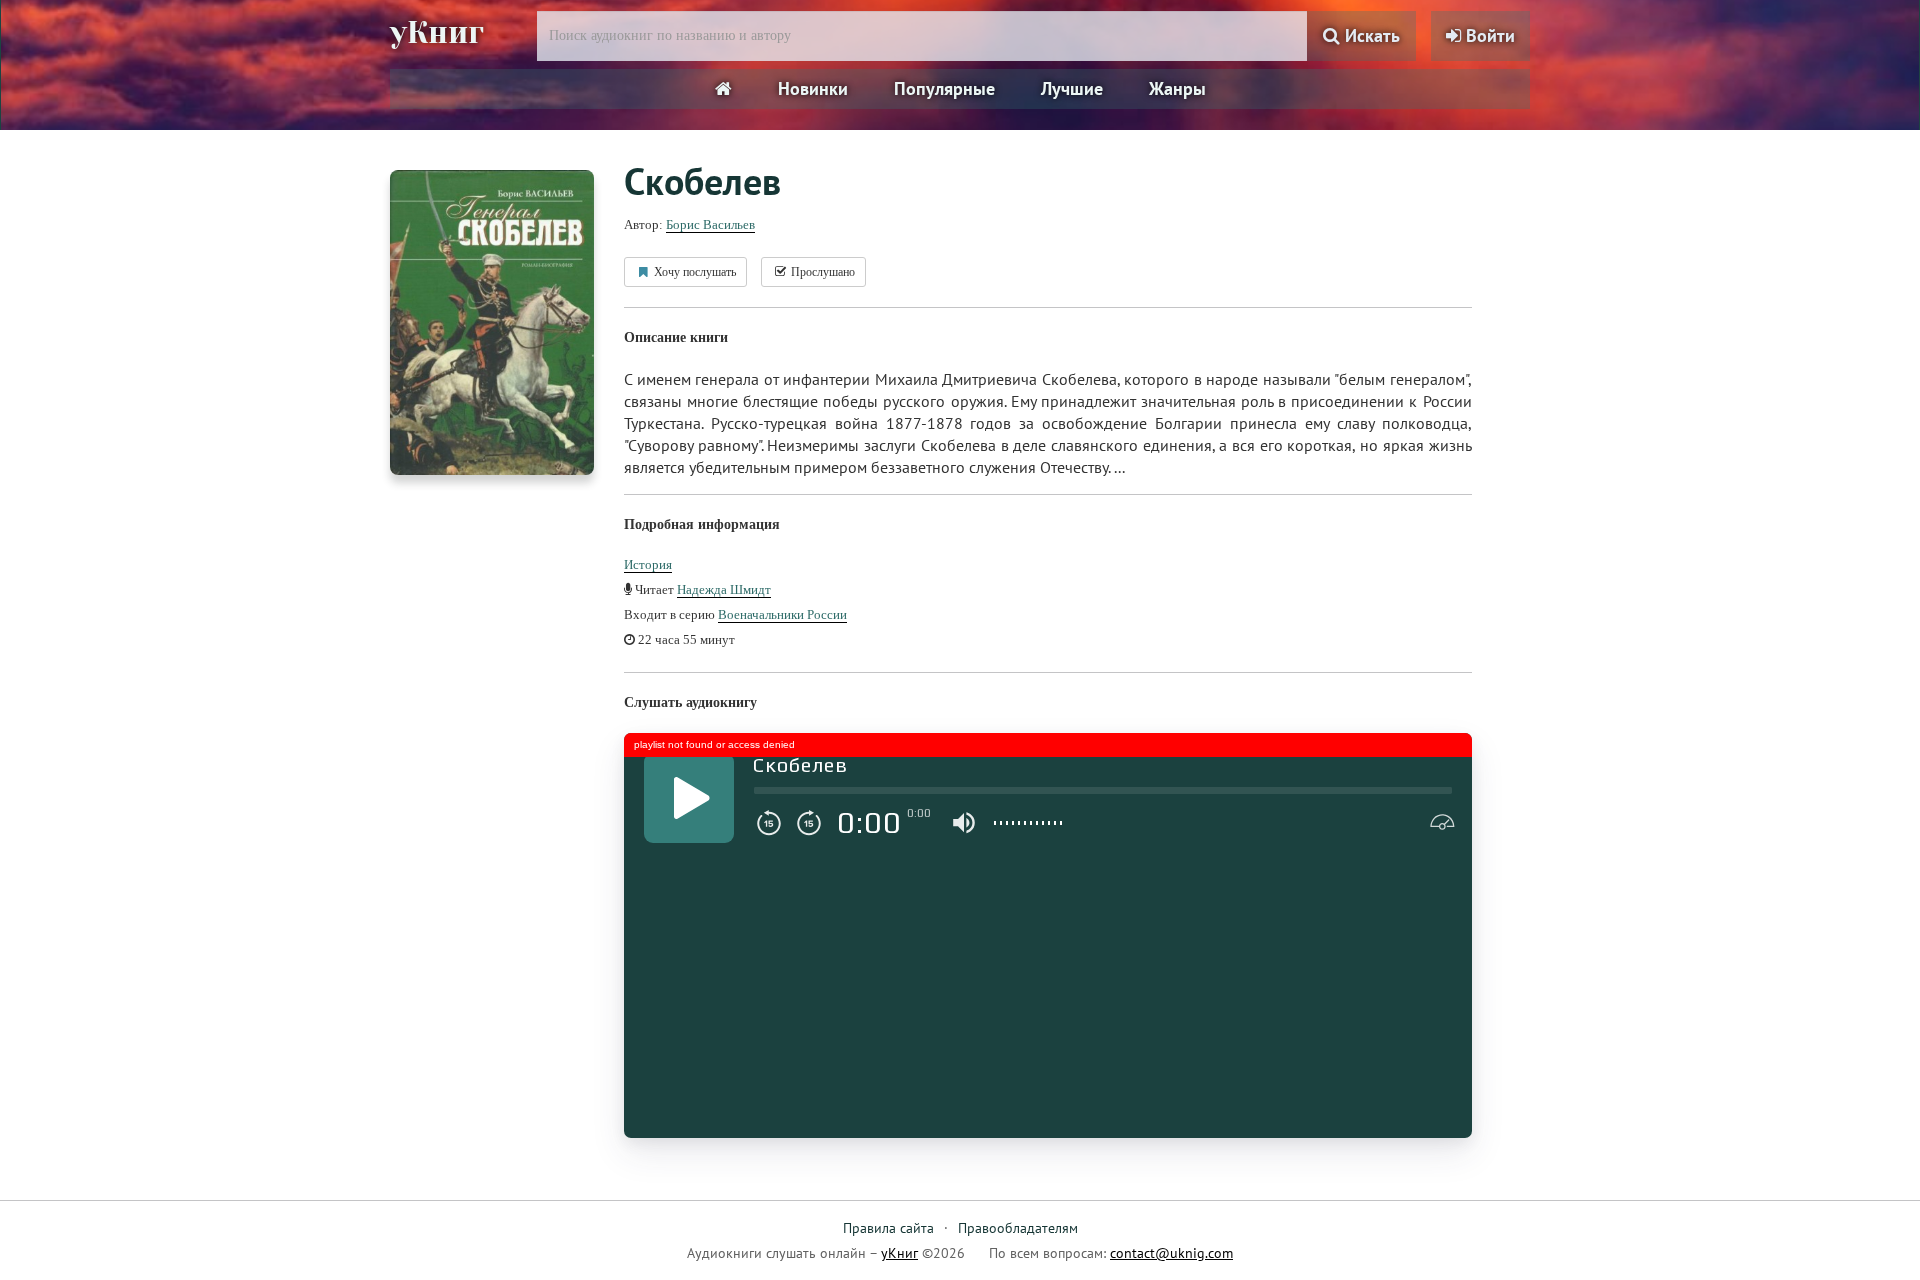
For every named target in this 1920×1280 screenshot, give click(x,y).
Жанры (1177, 88)
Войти (1488, 35)
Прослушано (821, 272)
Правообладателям (1018, 1228)
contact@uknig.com (1171, 1253)
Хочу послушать (693, 272)
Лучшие (1072, 88)
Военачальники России (782, 614)
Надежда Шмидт (724, 589)
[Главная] (723, 89)
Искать (1370, 35)
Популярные (944, 88)
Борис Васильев (710, 224)
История (648, 564)
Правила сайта (888, 1228)
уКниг (437, 33)
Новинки (813, 88)
